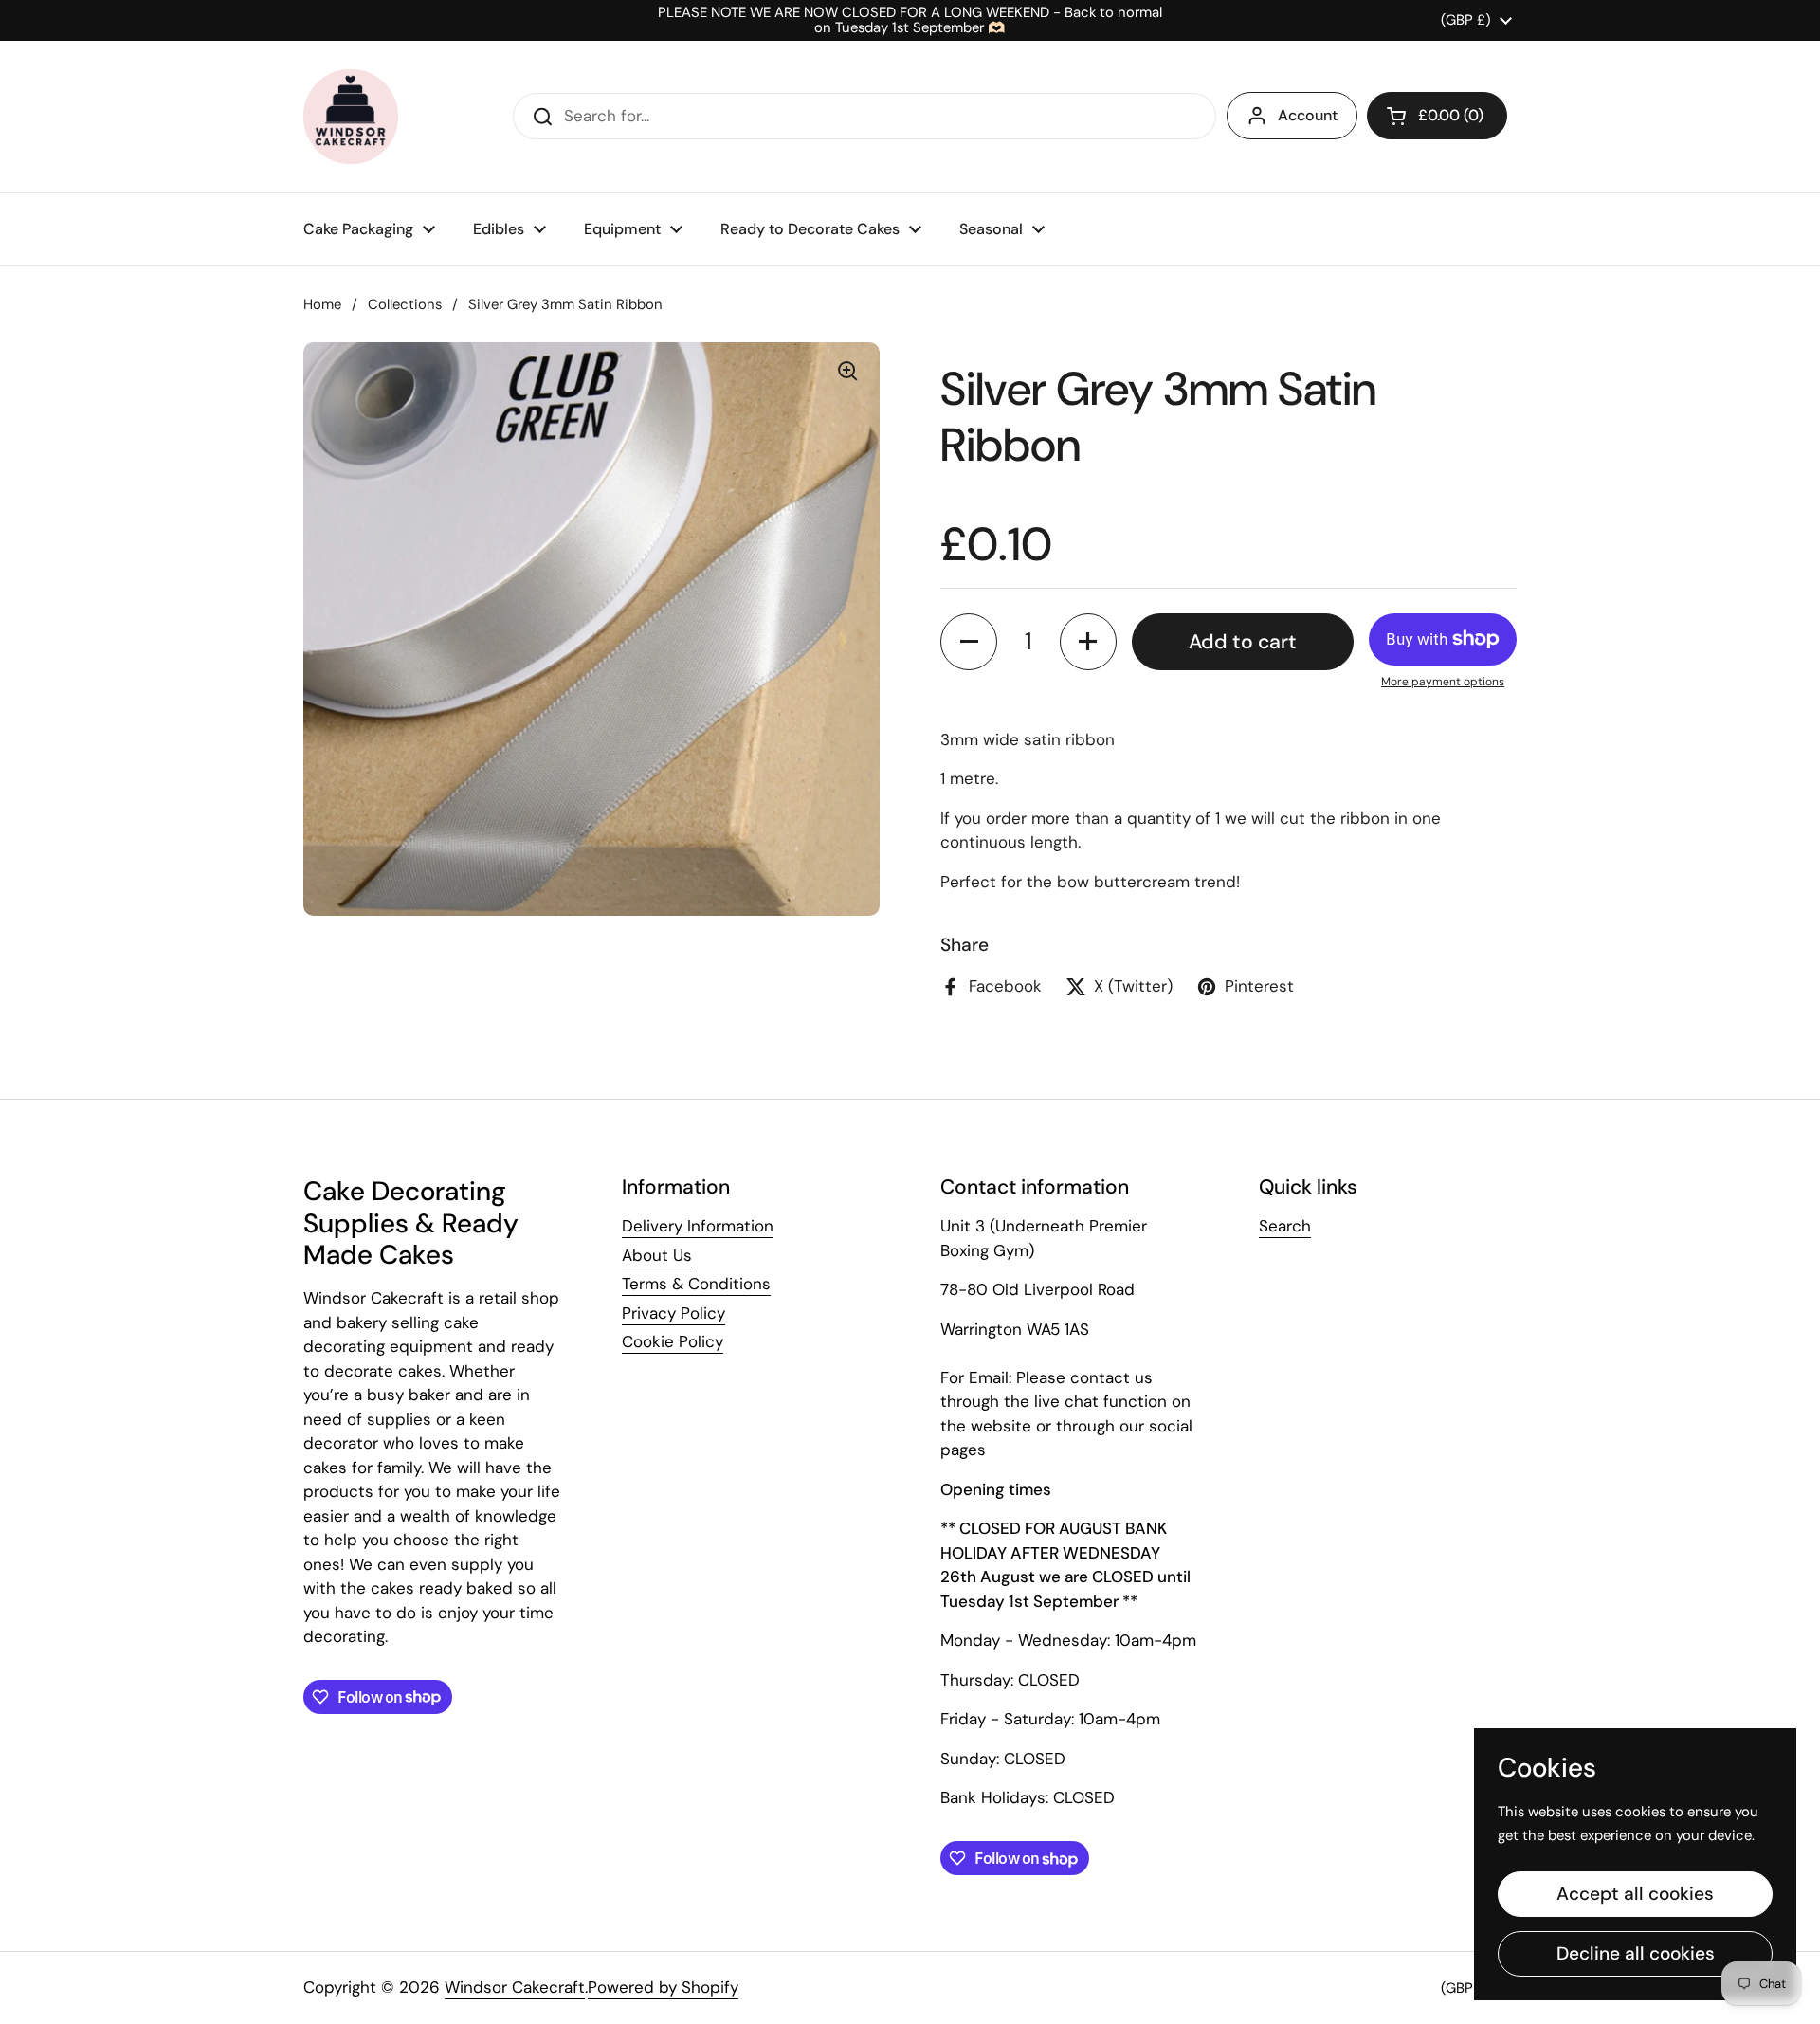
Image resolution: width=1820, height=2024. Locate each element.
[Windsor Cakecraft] (351, 117)
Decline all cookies (1636, 1953)
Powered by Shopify (663, 1987)
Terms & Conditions (696, 1284)
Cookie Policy (673, 1341)
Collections (405, 304)
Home (322, 304)
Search (1285, 1226)
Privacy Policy (673, 1313)
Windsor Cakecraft (515, 1987)
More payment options (1443, 682)
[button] (1437, 116)
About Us (657, 1255)
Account (1308, 115)
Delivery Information (698, 1226)
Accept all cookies (1635, 1894)
